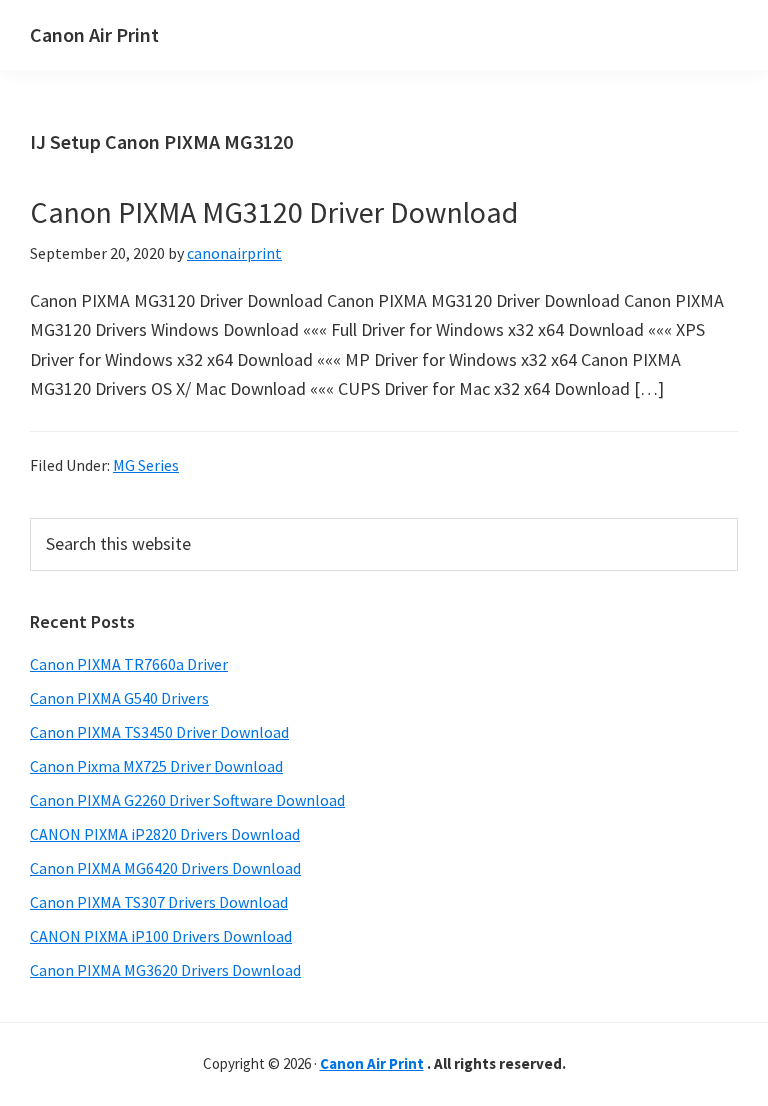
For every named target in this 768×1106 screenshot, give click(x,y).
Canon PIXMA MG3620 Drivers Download (165, 970)
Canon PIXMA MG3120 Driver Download (274, 212)
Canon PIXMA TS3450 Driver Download (159, 732)
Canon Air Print (94, 34)
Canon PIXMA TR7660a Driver (129, 664)
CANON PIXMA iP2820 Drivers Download (165, 834)
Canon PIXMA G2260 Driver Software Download (187, 800)
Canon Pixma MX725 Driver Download (156, 766)
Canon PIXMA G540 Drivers (119, 698)
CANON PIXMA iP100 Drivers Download (161, 936)
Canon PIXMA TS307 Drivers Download (159, 902)
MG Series (146, 465)
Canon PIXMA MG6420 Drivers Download (165, 868)
